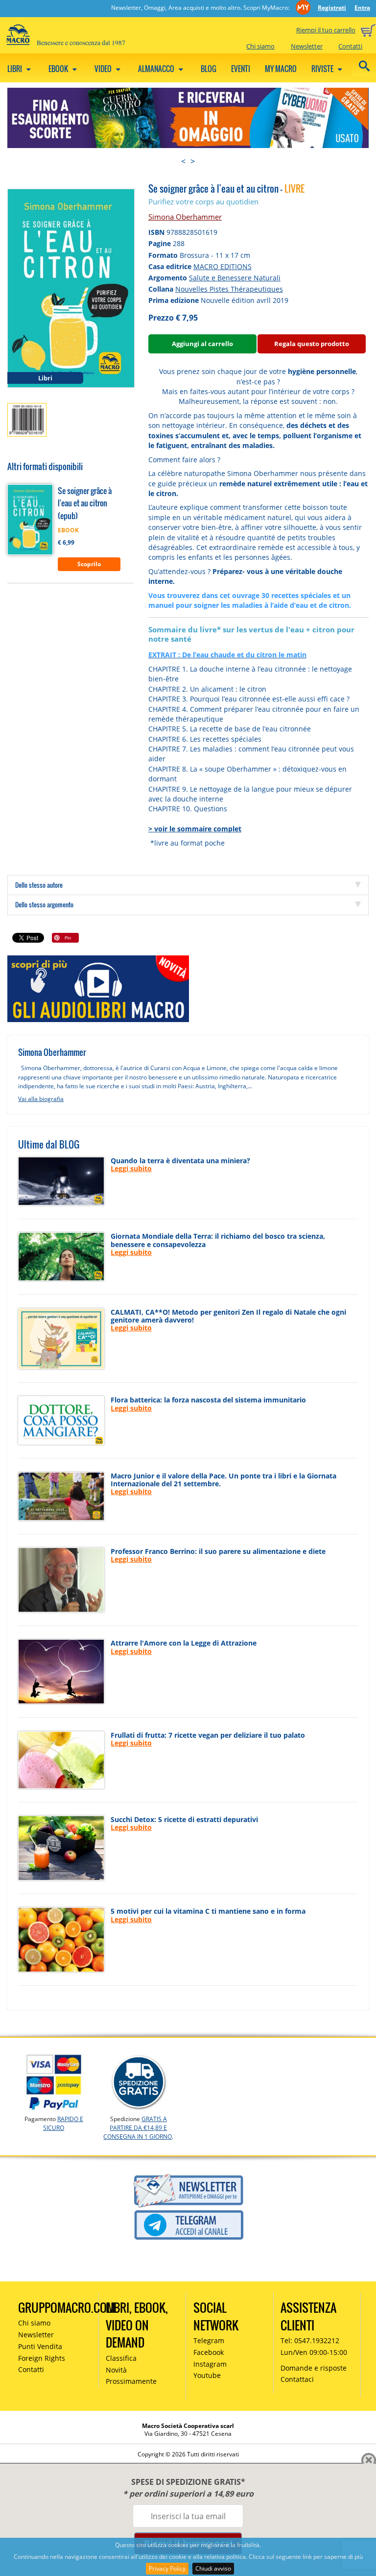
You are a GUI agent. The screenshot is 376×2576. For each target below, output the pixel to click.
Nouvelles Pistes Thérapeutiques (229, 289)
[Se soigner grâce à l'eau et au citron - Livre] (71, 288)
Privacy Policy (167, 2568)
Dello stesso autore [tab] (39, 885)
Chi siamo (260, 46)
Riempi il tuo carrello (326, 30)
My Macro (281, 69)
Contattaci (297, 2379)
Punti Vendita (40, 2346)
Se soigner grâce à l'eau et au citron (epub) (85, 503)
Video (104, 69)
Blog (209, 69)
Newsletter (307, 46)
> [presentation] (193, 161)
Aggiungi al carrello (202, 344)
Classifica (121, 2358)
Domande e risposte (314, 2368)
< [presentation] (183, 161)
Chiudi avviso (213, 2568)
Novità (116, 2370)
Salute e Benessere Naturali (235, 278)
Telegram (209, 2340)
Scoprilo (89, 564)
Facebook (209, 2352)
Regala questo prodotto (312, 344)
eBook (59, 69)
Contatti (350, 46)
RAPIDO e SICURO (63, 2123)
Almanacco (157, 69)
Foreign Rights (42, 2358)
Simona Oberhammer (185, 217)
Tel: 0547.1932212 (310, 2340)
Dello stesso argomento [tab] (44, 904)
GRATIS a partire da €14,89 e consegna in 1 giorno (138, 2128)
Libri (15, 69)
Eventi (241, 69)
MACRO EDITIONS (223, 266)
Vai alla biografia (41, 1099)
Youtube (207, 2375)
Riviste (323, 69)
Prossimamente (131, 2381)
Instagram (210, 2364)
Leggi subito (131, 1168)
